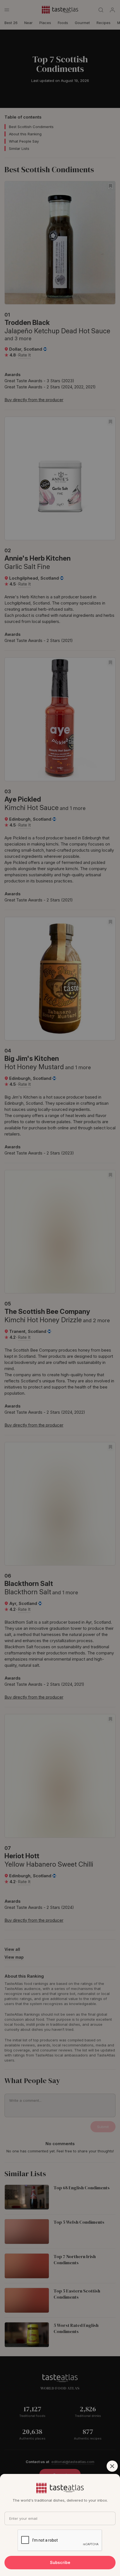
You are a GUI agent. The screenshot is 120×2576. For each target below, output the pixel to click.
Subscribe (60, 2562)
